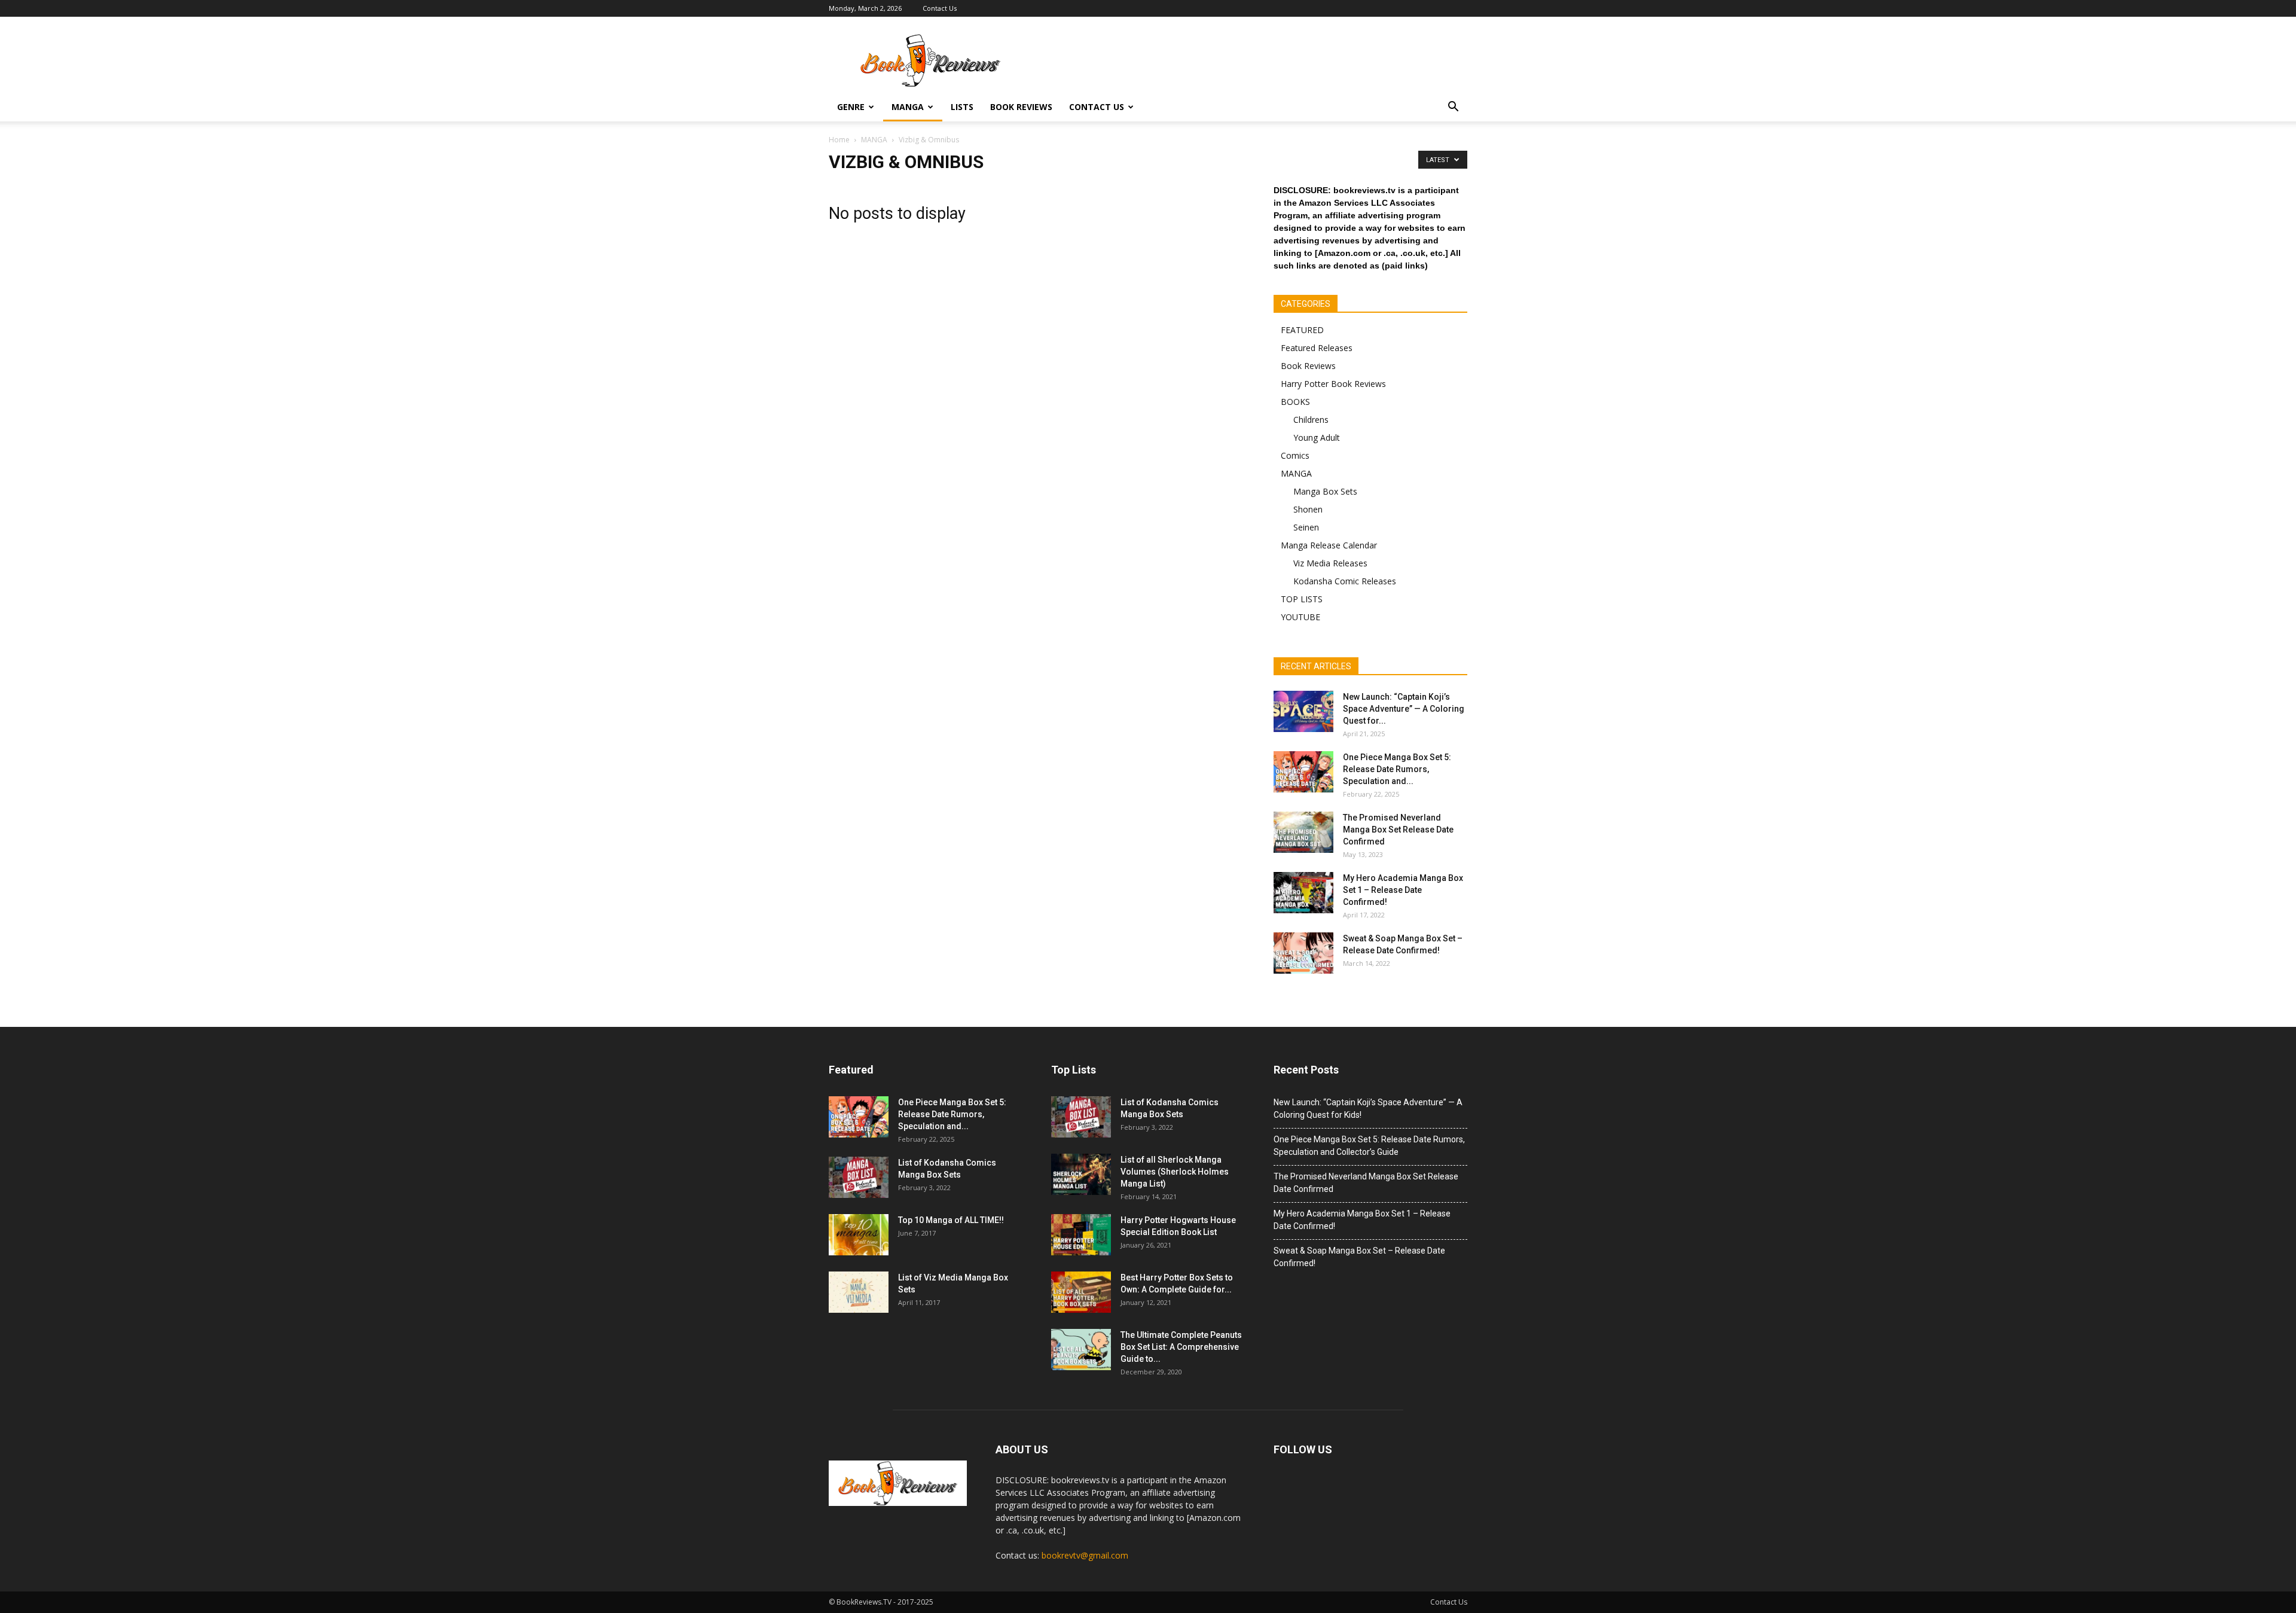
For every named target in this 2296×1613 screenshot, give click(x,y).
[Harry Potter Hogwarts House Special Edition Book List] (1081, 1235)
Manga (908, 107)
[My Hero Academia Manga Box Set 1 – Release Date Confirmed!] (1303, 893)
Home (839, 140)
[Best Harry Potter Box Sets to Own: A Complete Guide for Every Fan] (1081, 1292)
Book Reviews (1021, 107)
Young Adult (1317, 437)
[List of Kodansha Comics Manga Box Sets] (859, 1177)
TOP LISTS (1302, 599)
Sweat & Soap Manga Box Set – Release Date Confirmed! (1359, 1257)
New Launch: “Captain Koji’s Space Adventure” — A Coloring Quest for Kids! (1368, 1109)
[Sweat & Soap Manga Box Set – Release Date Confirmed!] (1303, 953)
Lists (962, 107)
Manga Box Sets (1325, 491)
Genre (851, 107)
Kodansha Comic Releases (1345, 581)
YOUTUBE (1300, 617)
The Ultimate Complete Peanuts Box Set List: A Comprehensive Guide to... (1181, 1347)
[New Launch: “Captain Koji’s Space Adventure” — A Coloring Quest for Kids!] (1303, 711)
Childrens (1311, 420)
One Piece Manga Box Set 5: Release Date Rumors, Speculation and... (1397, 769)
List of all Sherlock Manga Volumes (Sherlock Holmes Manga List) (1175, 1172)
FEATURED (1302, 330)
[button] (1453, 107)
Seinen (1306, 527)
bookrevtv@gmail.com (1085, 1555)
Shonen (1308, 509)
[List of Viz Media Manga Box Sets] (859, 1292)
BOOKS (1295, 402)
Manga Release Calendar (1329, 545)
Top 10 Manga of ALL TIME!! (951, 1220)
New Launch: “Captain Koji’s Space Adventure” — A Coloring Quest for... (1404, 709)
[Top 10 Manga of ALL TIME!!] (859, 1235)
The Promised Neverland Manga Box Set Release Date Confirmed (1398, 830)
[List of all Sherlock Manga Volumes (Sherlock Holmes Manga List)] (1081, 1174)
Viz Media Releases (1330, 563)
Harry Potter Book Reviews (1333, 384)
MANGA (1296, 473)
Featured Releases (1317, 348)
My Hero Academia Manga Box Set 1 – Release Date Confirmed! (1403, 890)
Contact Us (940, 8)
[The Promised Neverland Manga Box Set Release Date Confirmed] (1303, 832)
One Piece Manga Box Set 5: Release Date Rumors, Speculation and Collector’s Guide (1369, 1146)
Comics (1295, 455)
